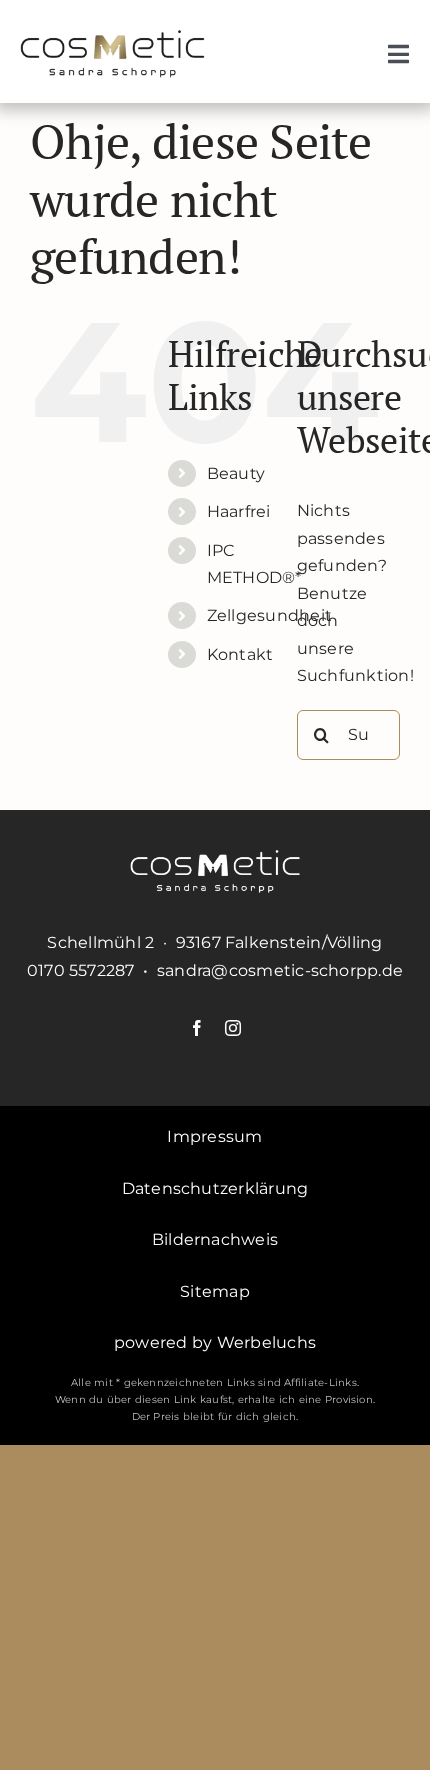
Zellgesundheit (269, 615)
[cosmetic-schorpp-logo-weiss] (215, 857)
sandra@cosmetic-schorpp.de (280, 970)
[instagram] (233, 1028)
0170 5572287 (81, 970)
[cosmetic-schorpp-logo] (112, 37)
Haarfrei (239, 511)
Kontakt (240, 654)
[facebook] (197, 1028)
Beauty (236, 473)
